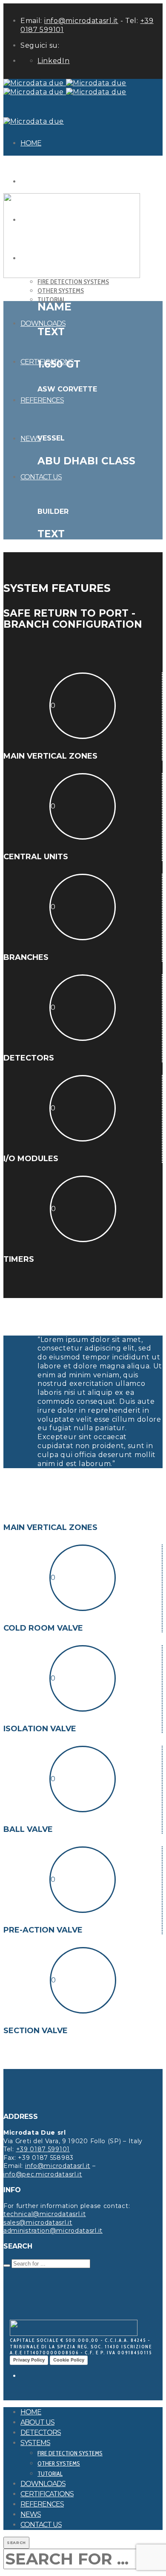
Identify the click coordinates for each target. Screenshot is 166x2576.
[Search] (7, 2266)
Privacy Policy (29, 2360)
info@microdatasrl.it (81, 21)
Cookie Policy (69, 2360)
